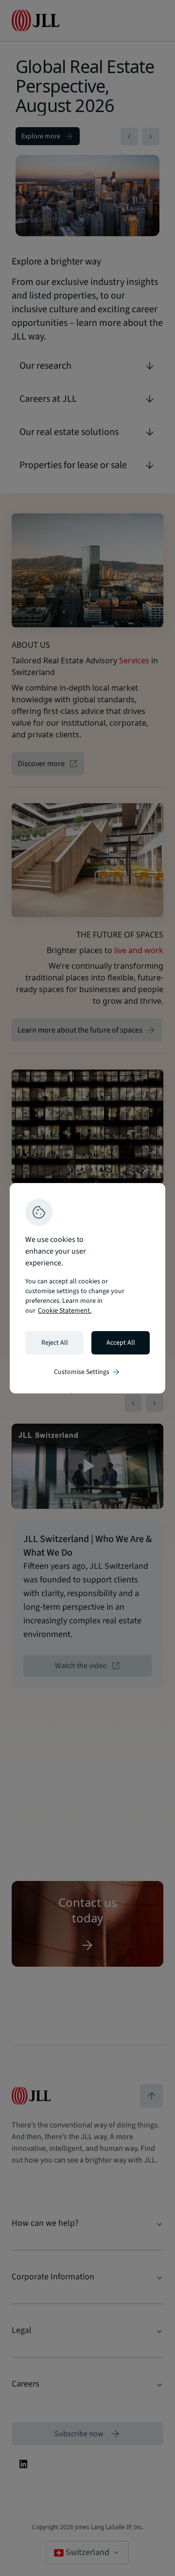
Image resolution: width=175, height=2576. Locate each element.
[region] (87, 1288)
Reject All (55, 1343)
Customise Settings (87, 1372)
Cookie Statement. (65, 1311)
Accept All (121, 1343)
